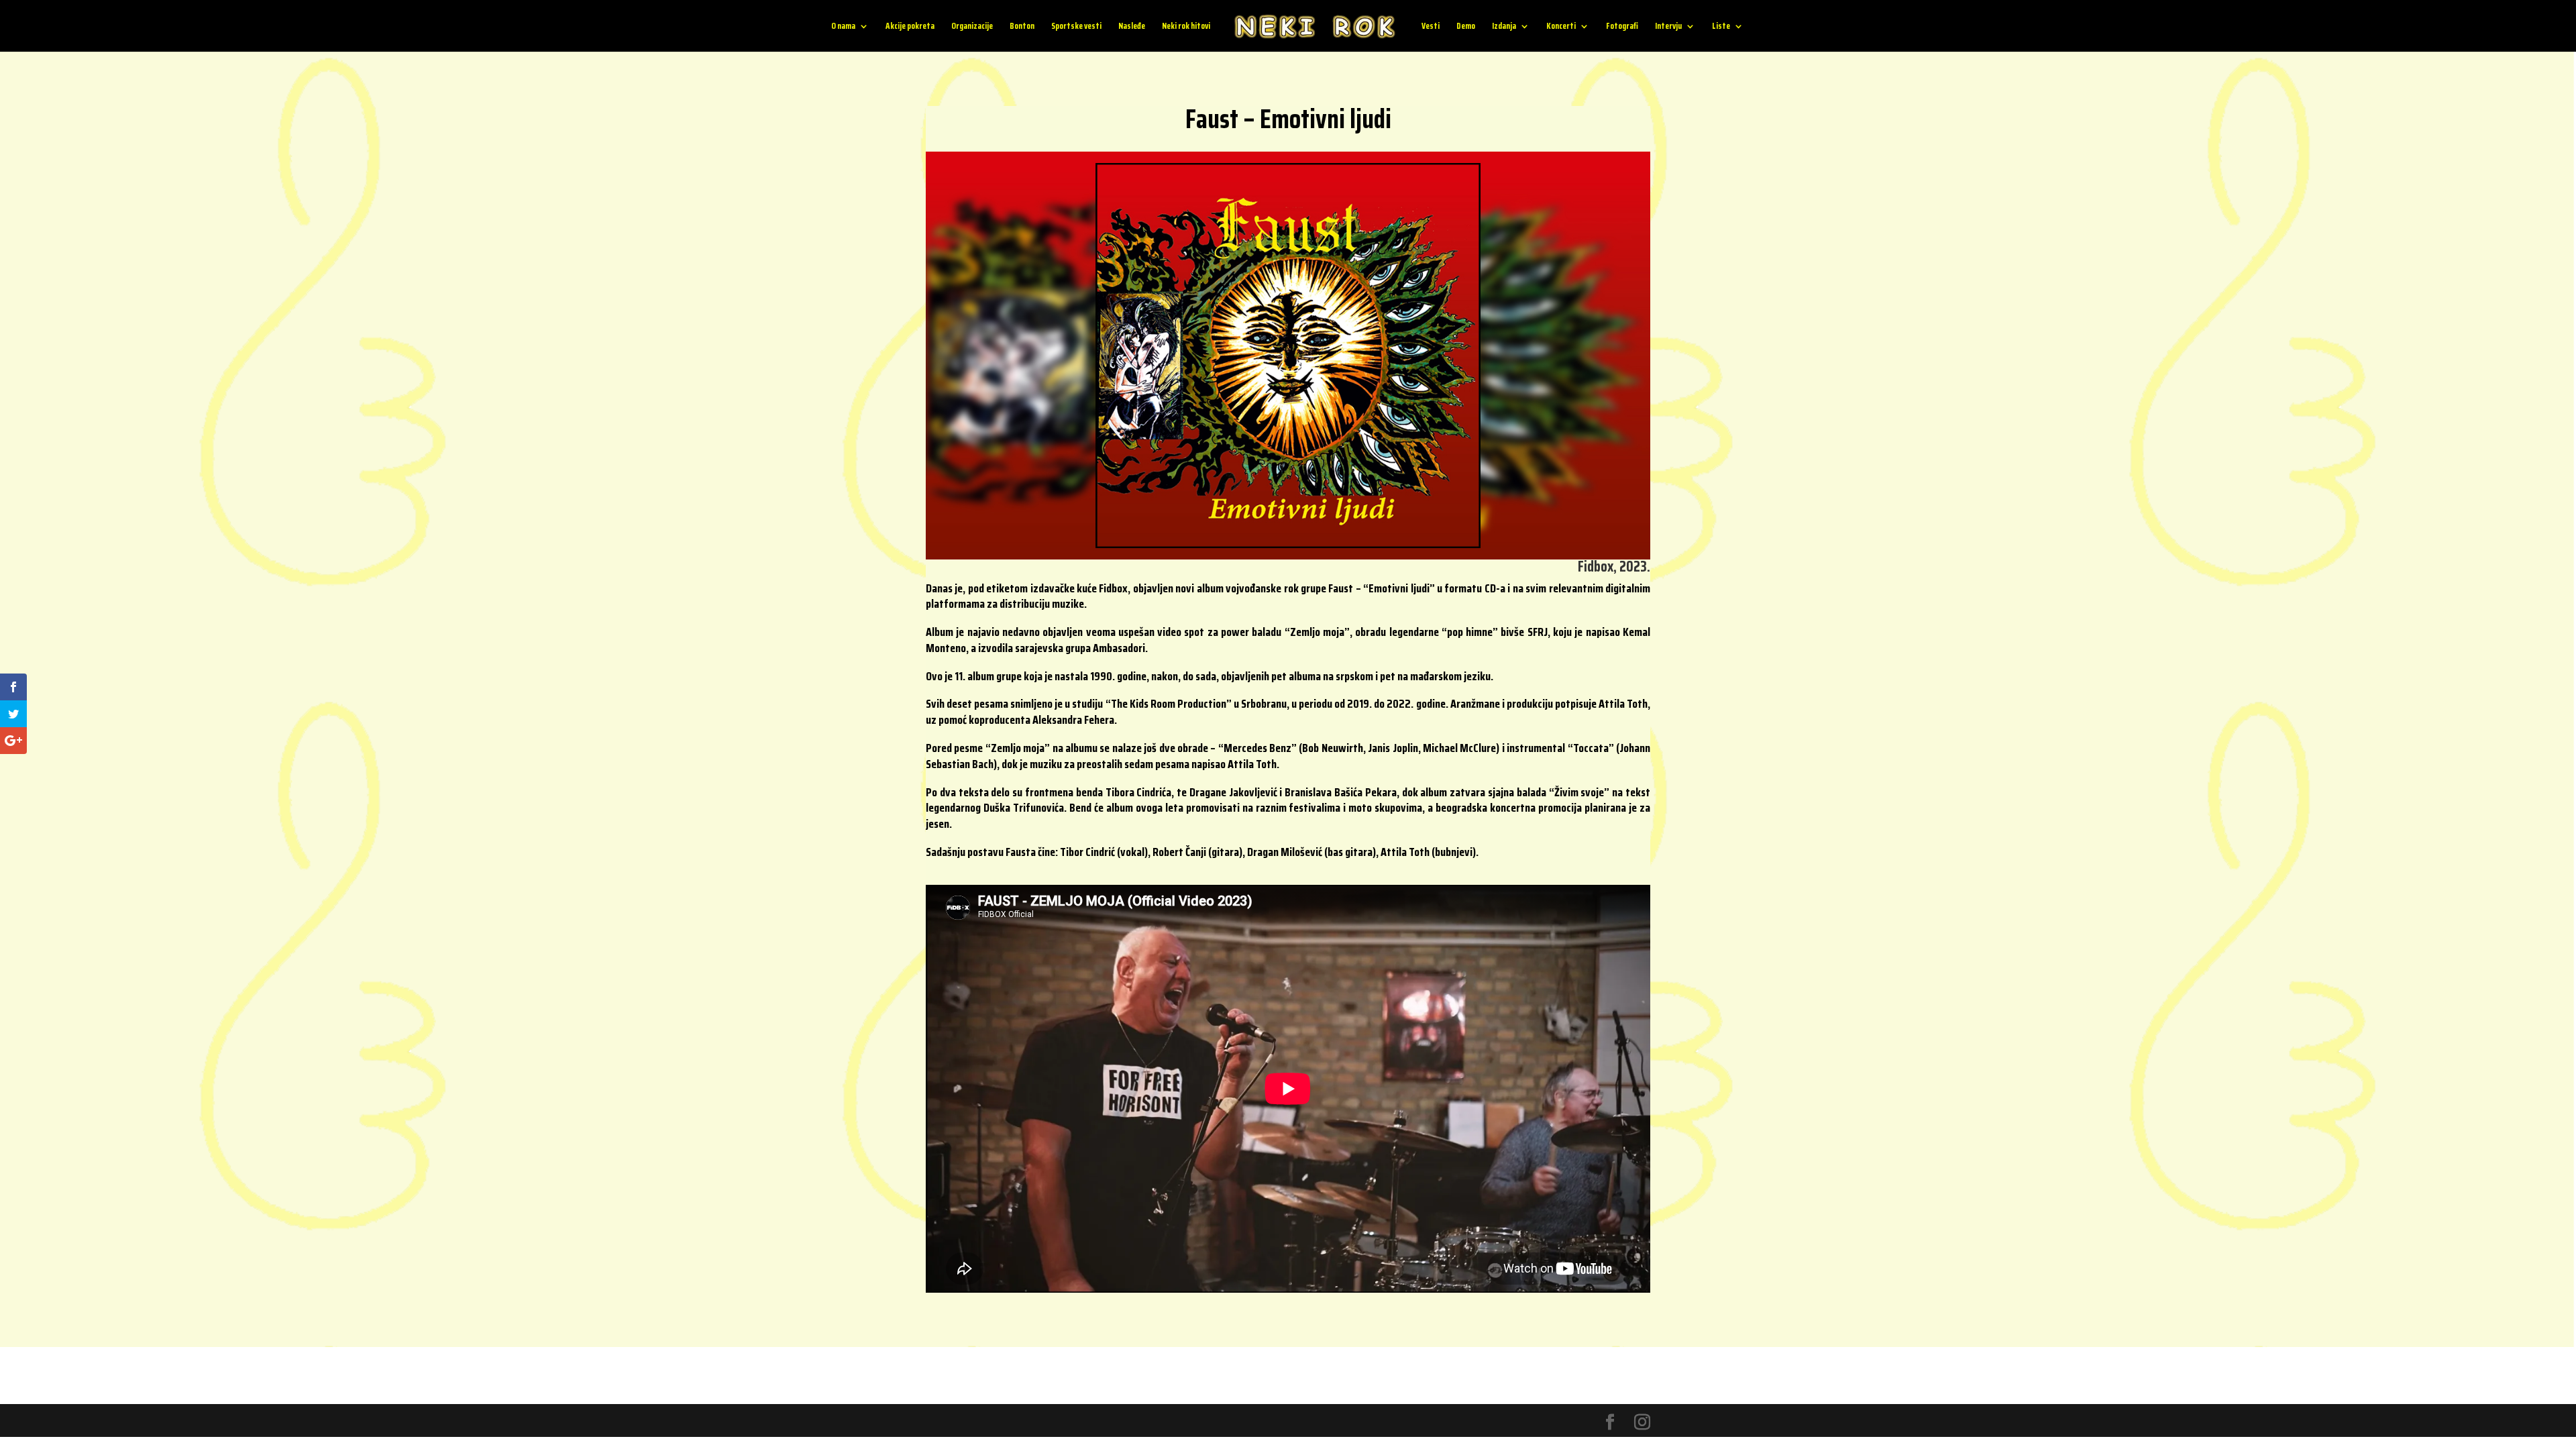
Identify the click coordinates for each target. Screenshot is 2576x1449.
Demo (1466, 27)
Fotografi (1622, 27)
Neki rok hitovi (1186, 27)
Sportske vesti (1076, 27)
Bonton (1022, 27)
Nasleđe (1132, 27)
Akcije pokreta (910, 27)
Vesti (1431, 27)
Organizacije (972, 27)
